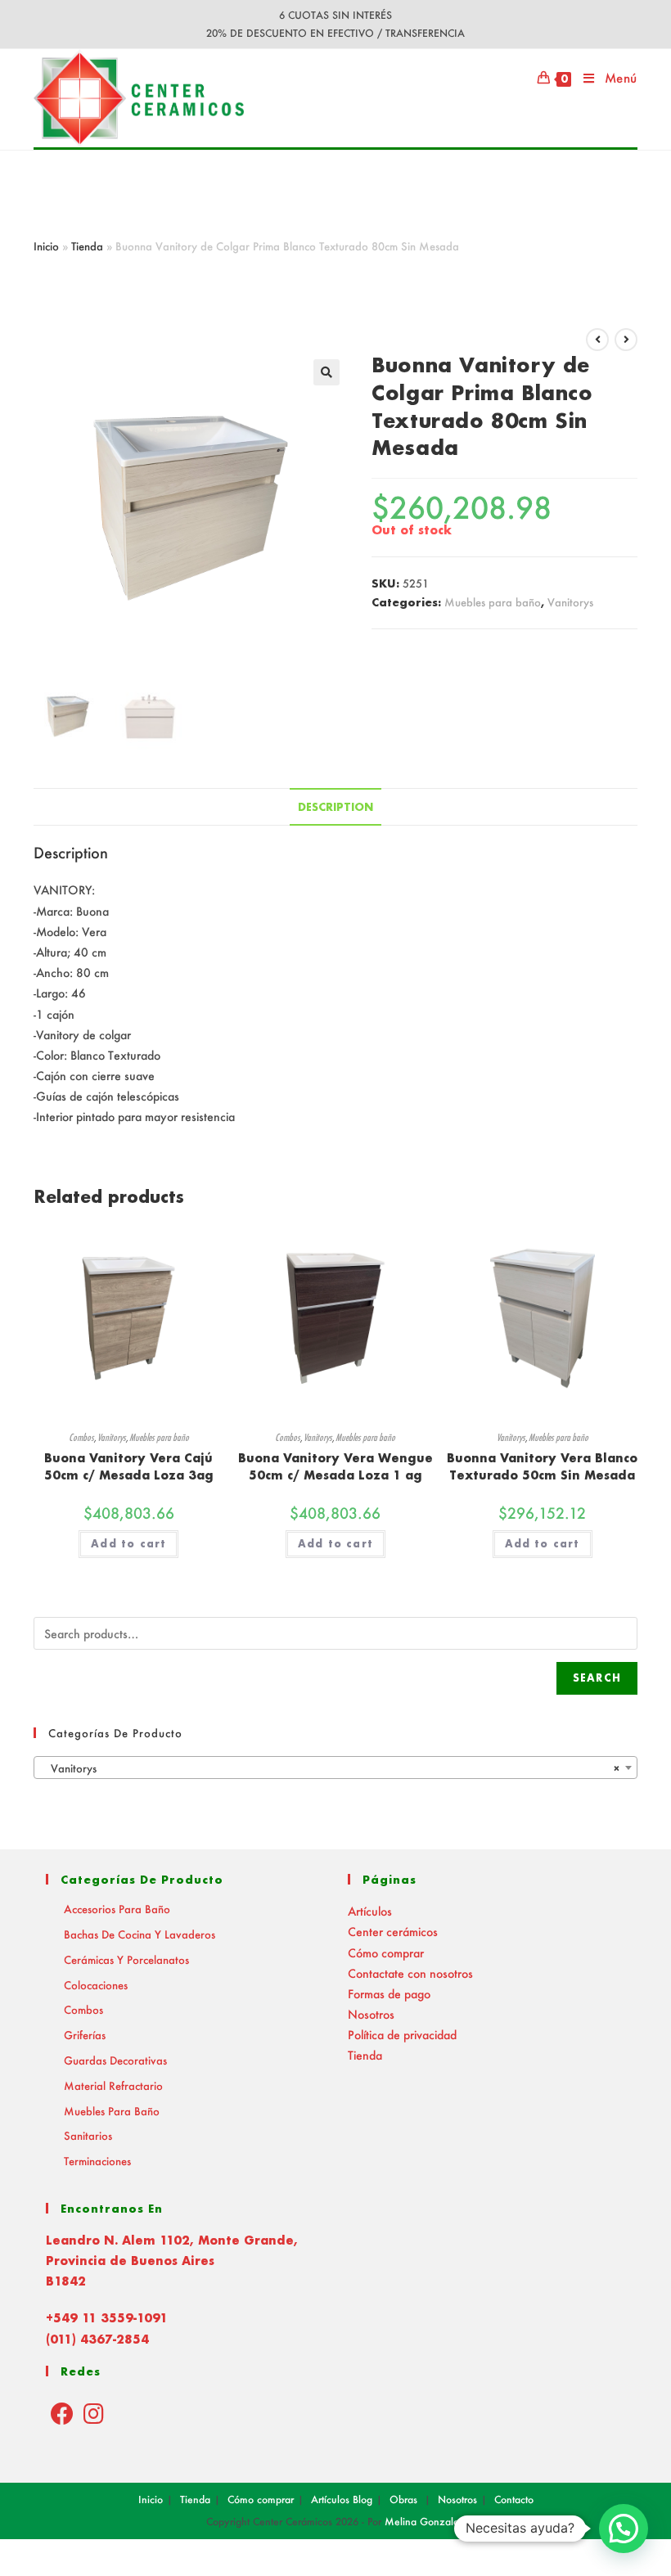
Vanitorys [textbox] (331, 1768)
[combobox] (335, 1768)
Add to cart (128, 1544)
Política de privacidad (402, 2035)
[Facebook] (62, 2413)
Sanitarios (88, 2135)
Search (597, 1678)
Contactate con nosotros (410, 1973)
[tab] (335, 807)
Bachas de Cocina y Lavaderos (140, 1934)
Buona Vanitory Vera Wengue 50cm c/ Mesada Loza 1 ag (335, 1466)
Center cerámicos (393, 1932)
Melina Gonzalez (425, 2522)
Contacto (514, 2499)
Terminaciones (97, 2161)
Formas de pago (389, 1994)
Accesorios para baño (117, 1909)
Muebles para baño (493, 602)
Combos (81, 1437)
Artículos (370, 1911)
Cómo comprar (386, 1953)
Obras (403, 2499)
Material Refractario (113, 2085)
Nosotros (371, 2014)
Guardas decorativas (115, 2060)
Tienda (87, 246)
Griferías (85, 2035)
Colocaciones (96, 1985)
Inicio (46, 246)
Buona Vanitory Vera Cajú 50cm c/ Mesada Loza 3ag (129, 1466)
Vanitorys (570, 602)
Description (335, 807)
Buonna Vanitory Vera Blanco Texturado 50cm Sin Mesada (542, 1466)
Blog (363, 2499)
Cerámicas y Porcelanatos (126, 1959)
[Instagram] (94, 2413)
